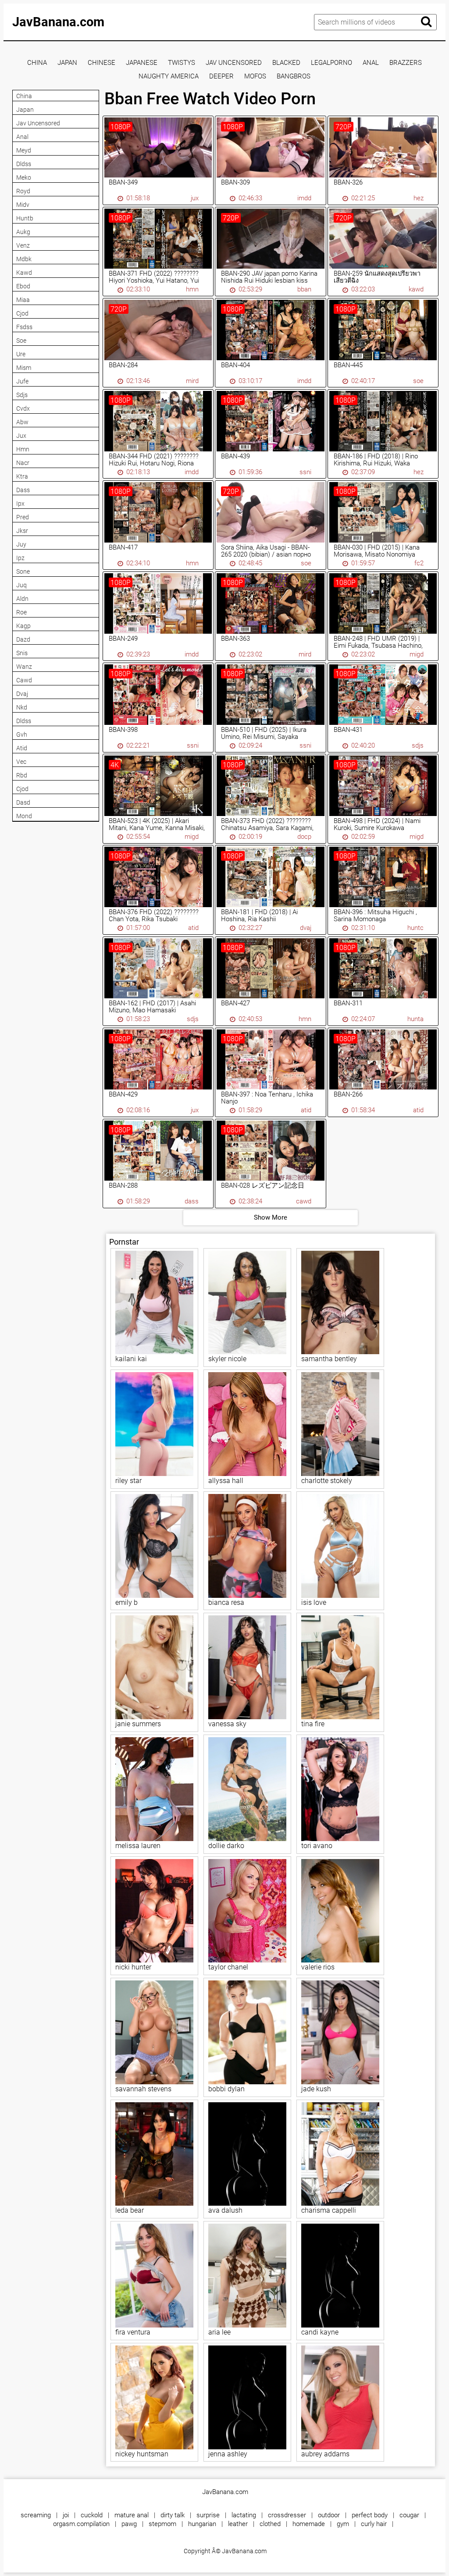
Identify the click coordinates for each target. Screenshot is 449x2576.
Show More (271, 1217)
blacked (286, 63)
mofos (255, 76)
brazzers (406, 63)
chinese (102, 63)
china (37, 63)
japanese (142, 63)
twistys (182, 63)
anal (371, 63)
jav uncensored (234, 63)
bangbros (294, 76)
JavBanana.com (58, 22)
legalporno (331, 63)
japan (67, 63)
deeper (221, 76)
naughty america (169, 76)
